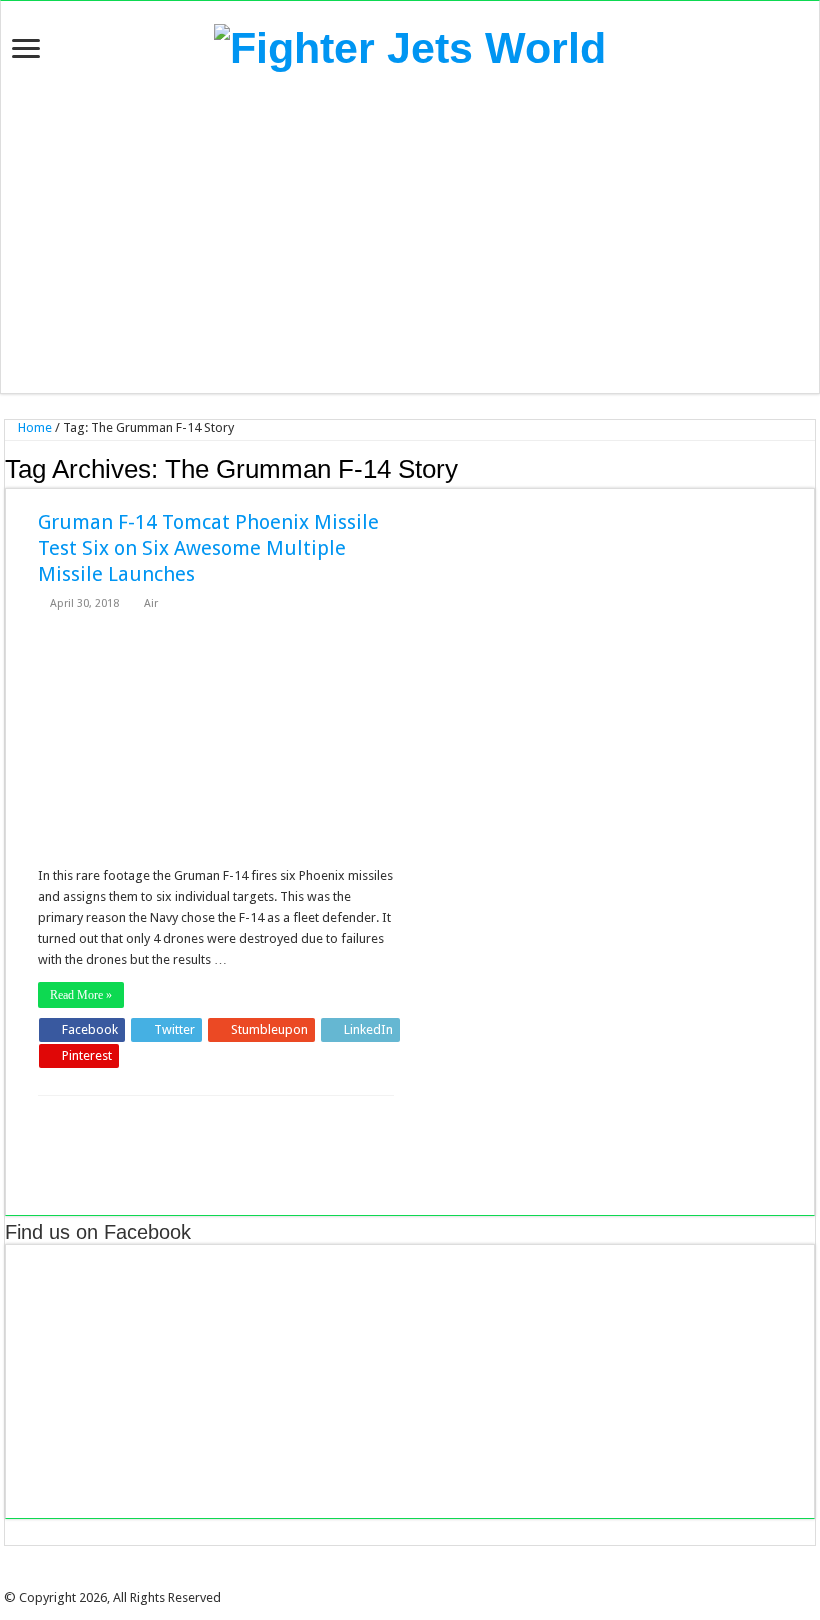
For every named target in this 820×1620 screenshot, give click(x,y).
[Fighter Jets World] (410, 45)
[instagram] (445, 1580)
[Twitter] (403, 1580)
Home (33, 427)
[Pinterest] (417, 1580)
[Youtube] (431, 1580)
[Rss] (375, 1580)
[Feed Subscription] (809, 468)
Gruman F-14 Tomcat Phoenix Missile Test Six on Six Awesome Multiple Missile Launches (208, 548)
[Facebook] (389, 1580)
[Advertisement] (410, 233)
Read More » (81, 995)
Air (151, 603)
